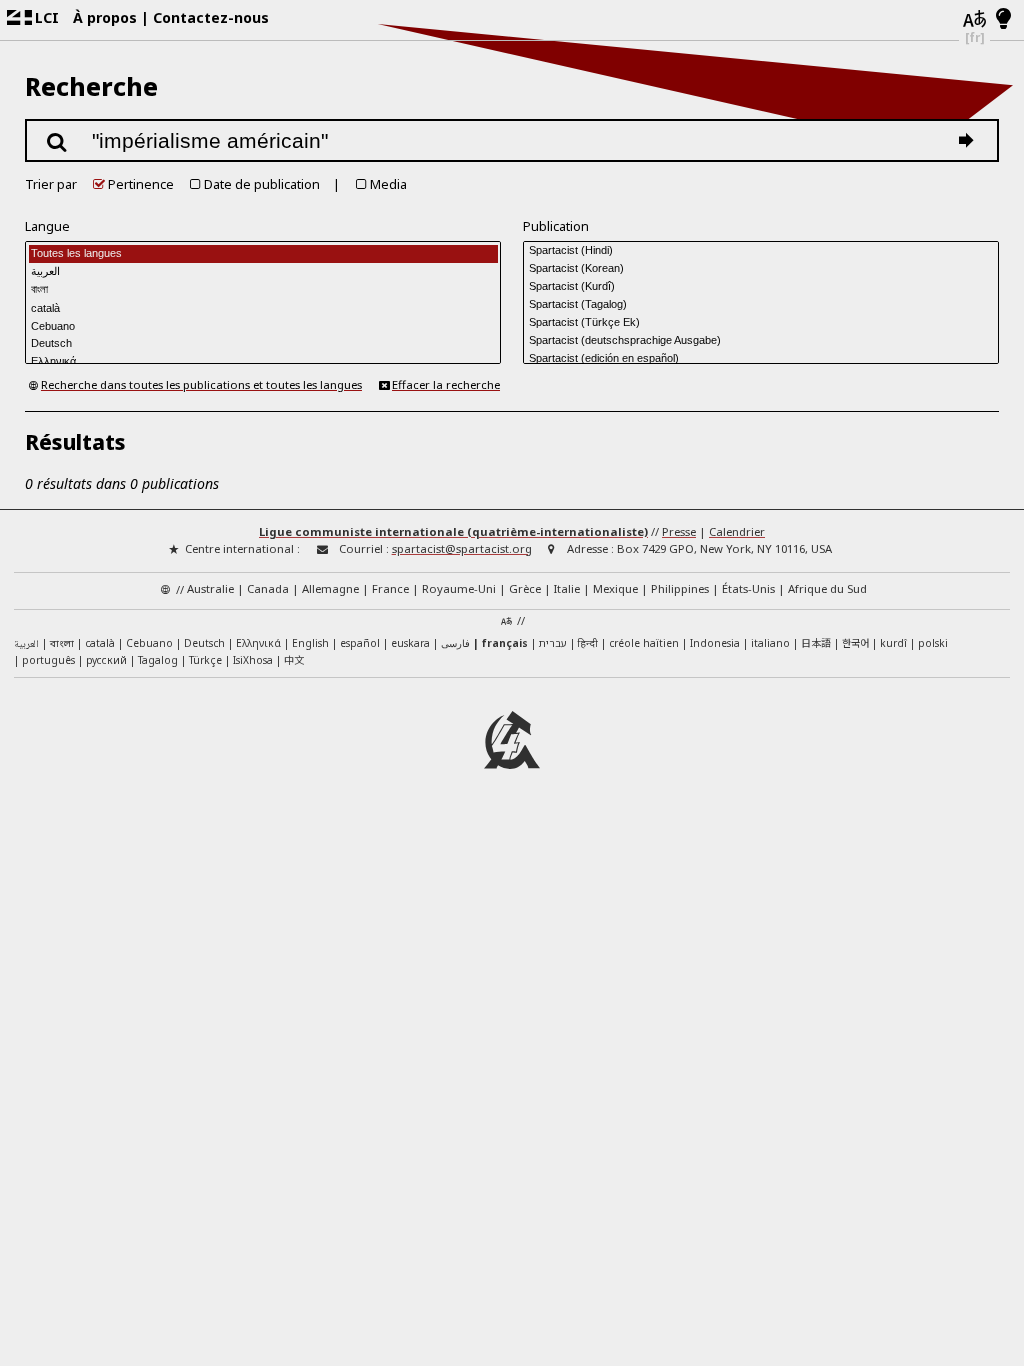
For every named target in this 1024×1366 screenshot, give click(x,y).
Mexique (615, 588)
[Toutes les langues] (263, 254)
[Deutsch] (263, 344)
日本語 (816, 642)
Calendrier (737, 531)
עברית (553, 643)
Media (388, 184)
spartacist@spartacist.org (462, 548)
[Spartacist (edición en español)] (760, 358)
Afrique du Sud (827, 588)
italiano (770, 643)
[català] (263, 308)
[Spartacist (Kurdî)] (760, 286)
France (390, 588)
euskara (410, 643)
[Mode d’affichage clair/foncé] (1003, 20)
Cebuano (149, 643)
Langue (47, 226)
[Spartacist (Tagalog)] (760, 304)
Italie (567, 588)
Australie (210, 588)
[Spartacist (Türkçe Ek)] (760, 322)
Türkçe (205, 660)
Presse (679, 531)
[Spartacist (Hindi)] (760, 250)
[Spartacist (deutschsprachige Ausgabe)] (760, 340)
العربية (26, 644)
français (505, 643)
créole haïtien (644, 643)
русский (106, 660)
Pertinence (141, 184)
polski (933, 643)
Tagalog (158, 660)
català (100, 643)
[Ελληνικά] (263, 362)
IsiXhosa (253, 660)
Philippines (680, 588)
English (310, 643)
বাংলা (62, 644)
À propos (105, 17)
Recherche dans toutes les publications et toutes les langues (201, 384)
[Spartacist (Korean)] (760, 268)
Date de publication (262, 184)
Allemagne (330, 588)
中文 (294, 659)
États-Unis (748, 588)
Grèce (525, 588)
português (48, 660)
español (360, 643)
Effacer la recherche (446, 384)
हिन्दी (588, 643)
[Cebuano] (263, 326)
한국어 (855, 642)
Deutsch (204, 643)
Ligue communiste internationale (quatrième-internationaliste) (453, 531)
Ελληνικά (258, 643)
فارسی (455, 643)
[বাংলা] (263, 290)
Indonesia (715, 643)
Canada (268, 588)
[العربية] (263, 272)
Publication (556, 226)
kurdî (893, 643)
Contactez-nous (211, 17)
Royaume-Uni (459, 588)
